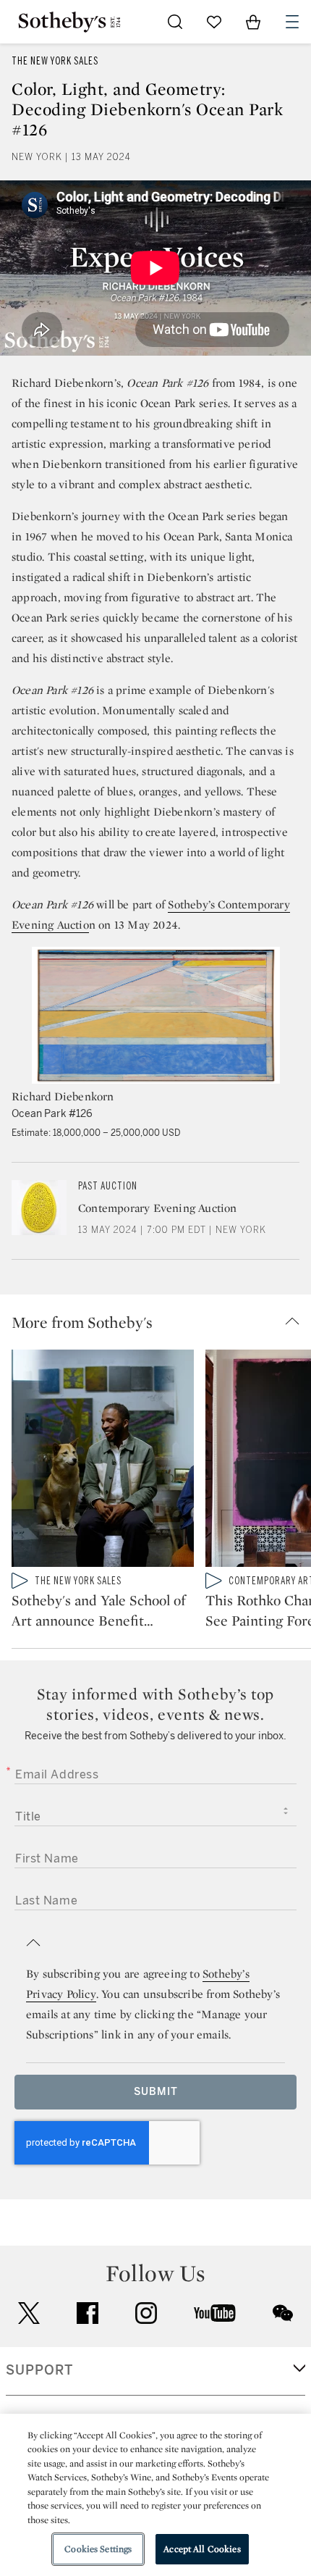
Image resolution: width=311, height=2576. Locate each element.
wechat (283, 2313)
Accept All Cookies (202, 2549)
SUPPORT (39, 2370)
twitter (29, 2313)
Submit (156, 2092)
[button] (161, 1322)
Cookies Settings (98, 2549)
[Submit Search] (175, 22)
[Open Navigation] (292, 22)
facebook (88, 2313)
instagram (146, 2313)
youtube (215, 2313)
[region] (155, 2495)
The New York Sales (55, 61)
